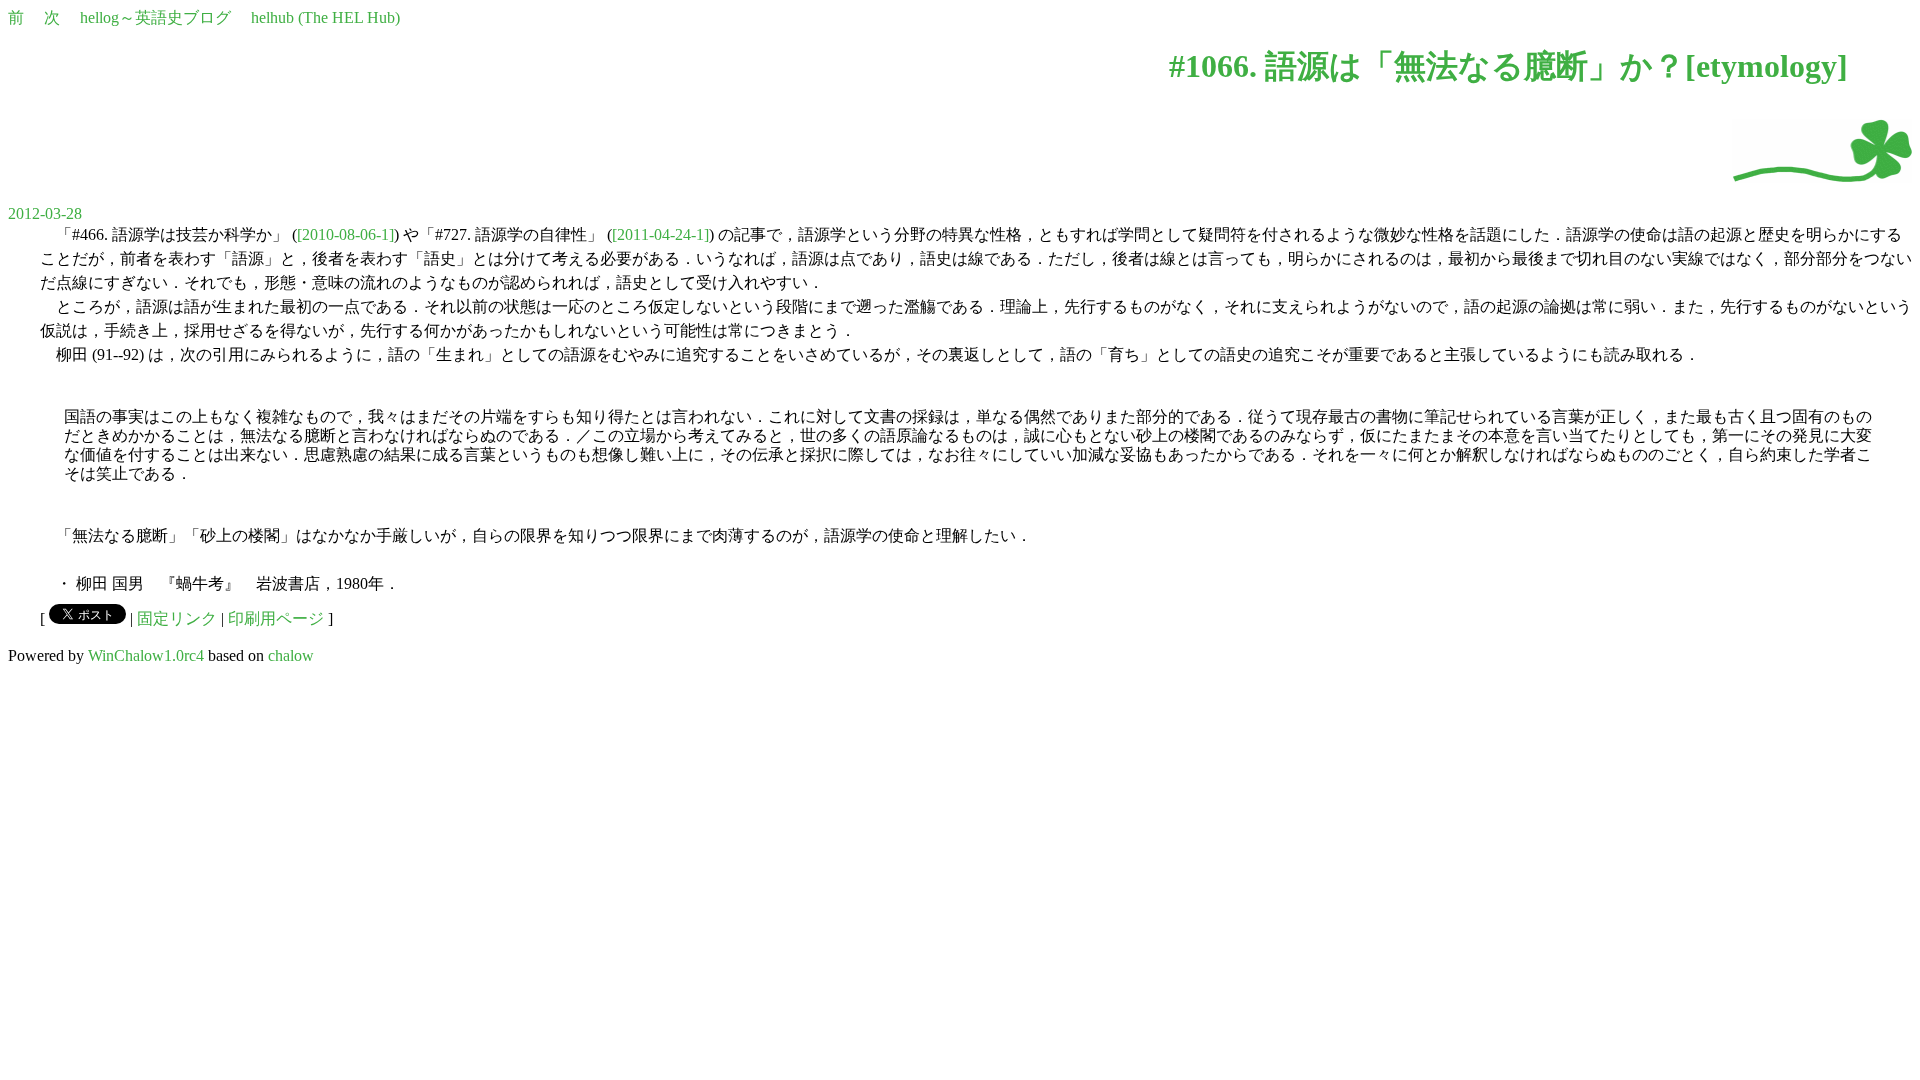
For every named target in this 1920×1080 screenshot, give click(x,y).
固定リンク (177, 618)
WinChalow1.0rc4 (146, 655)
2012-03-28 (45, 213)
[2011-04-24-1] (660, 234)
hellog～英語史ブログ (155, 17)
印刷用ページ (276, 618)
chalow (291, 655)
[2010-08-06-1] (345, 234)
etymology (1766, 66)
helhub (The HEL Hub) (325, 17)
